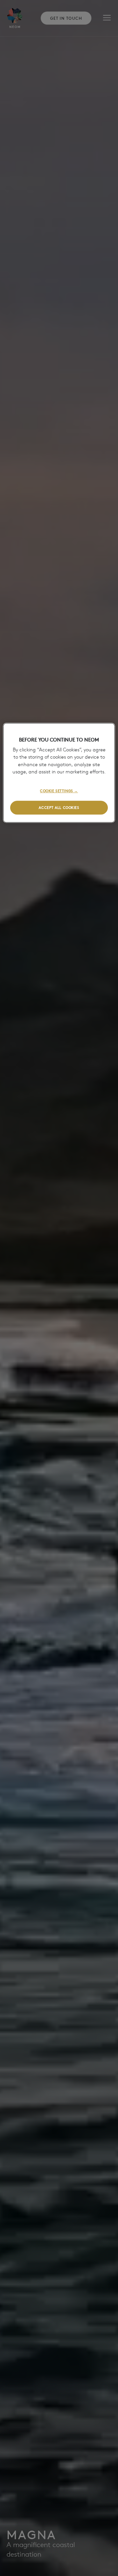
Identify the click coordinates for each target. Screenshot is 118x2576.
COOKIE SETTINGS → (59, 790)
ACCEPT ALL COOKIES (59, 807)
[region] (59, 773)
